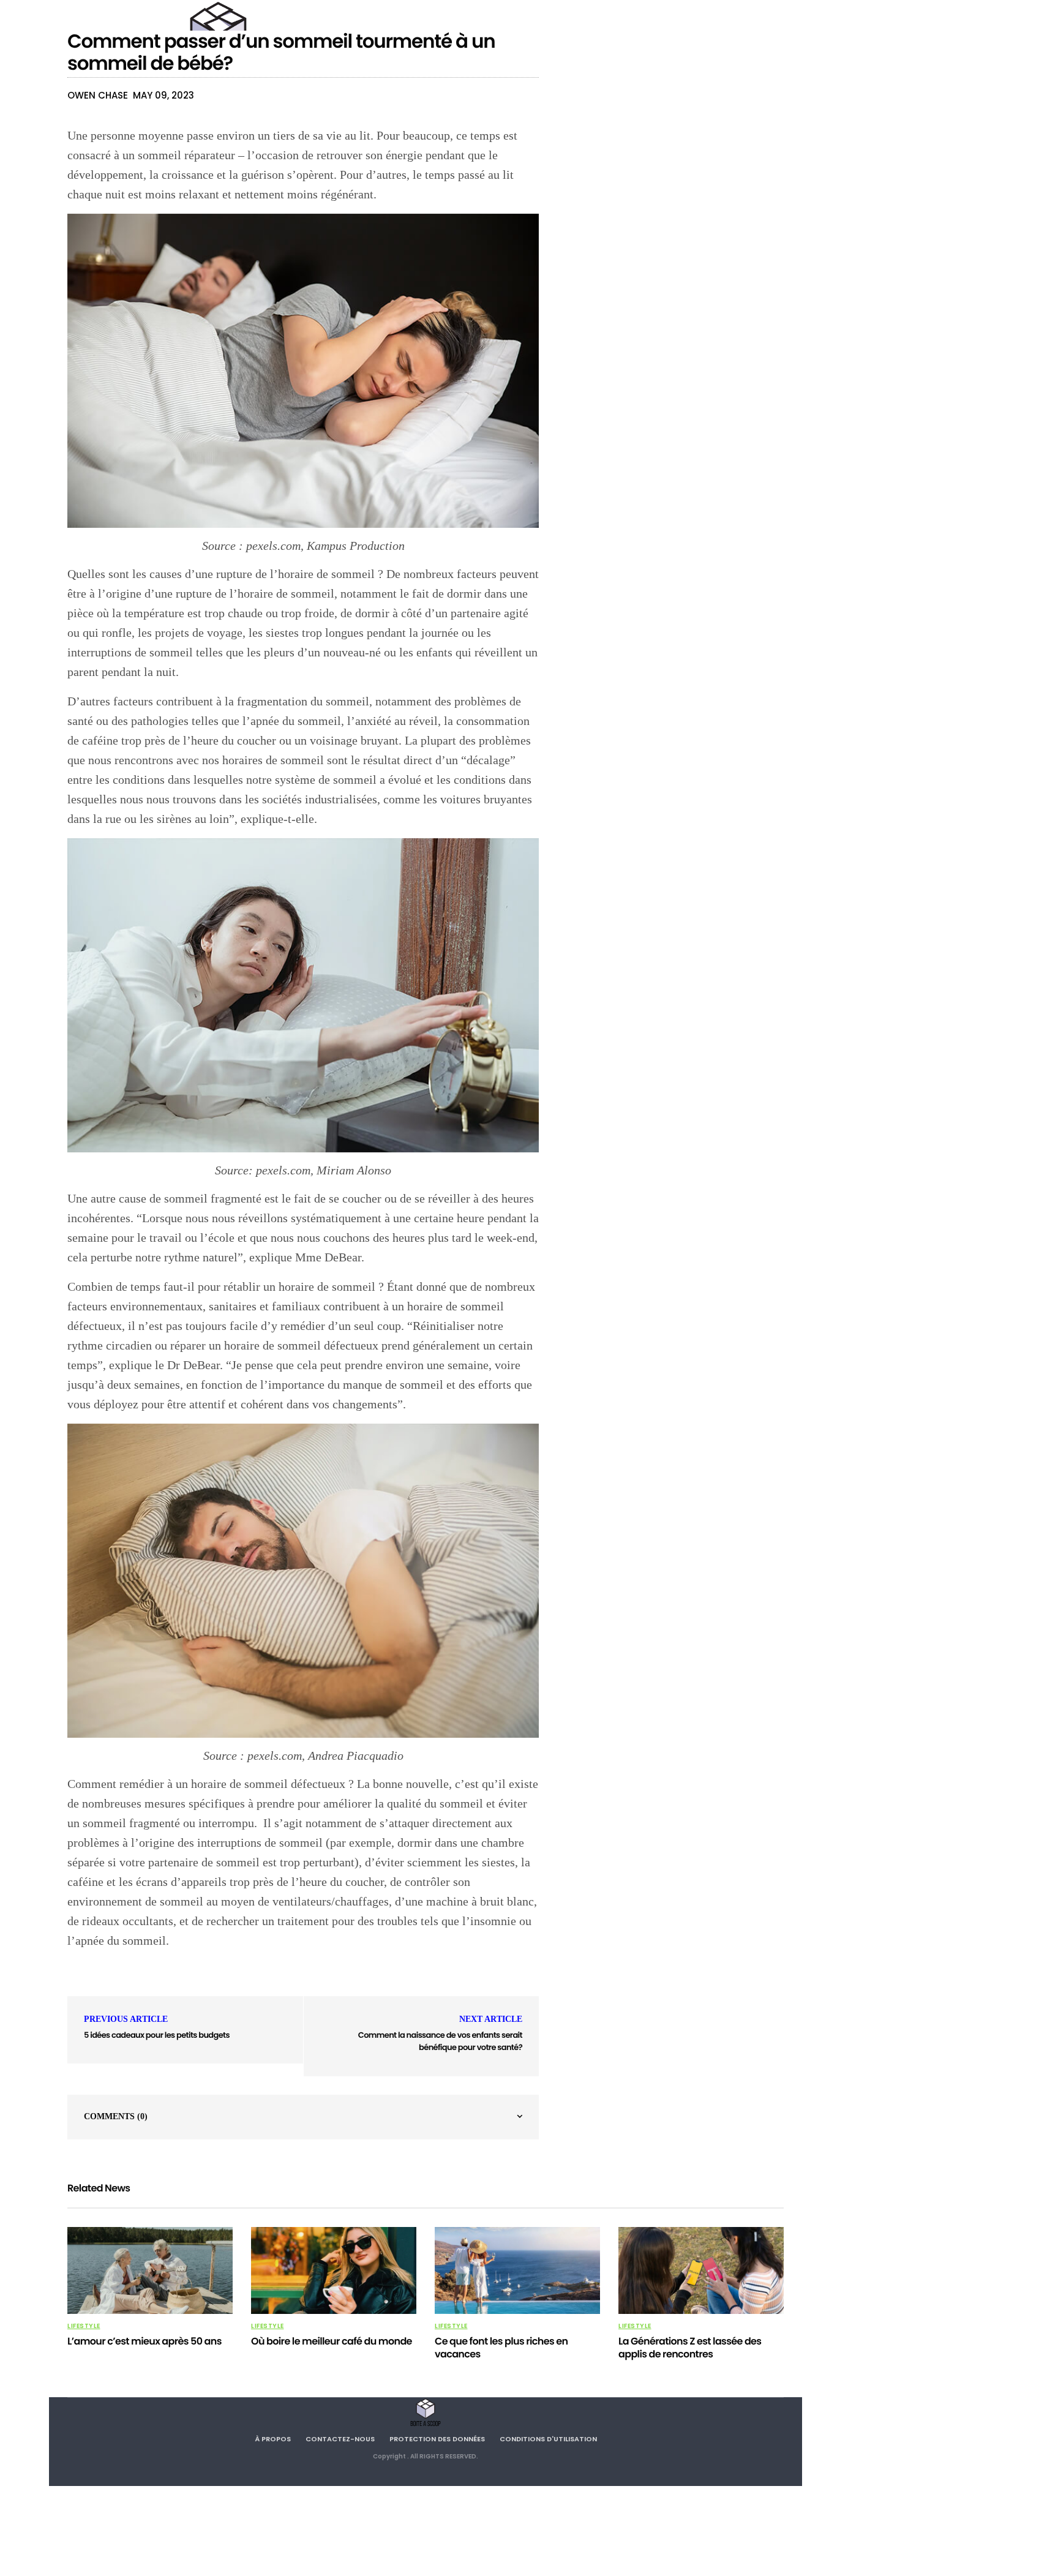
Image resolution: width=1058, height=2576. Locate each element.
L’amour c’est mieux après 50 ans (144, 2341)
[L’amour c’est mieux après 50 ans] (150, 2270)
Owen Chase (98, 95)
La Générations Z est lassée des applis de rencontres (690, 2348)
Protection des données (437, 2439)
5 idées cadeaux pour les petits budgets (157, 2035)
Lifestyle (84, 2326)
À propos (273, 2439)
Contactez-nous (340, 2439)
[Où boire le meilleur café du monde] (334, 2270)
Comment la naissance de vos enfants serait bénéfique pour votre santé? (440, 2041)
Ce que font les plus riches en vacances (501, 2348)
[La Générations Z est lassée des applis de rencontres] (701, 2270)
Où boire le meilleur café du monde (332, 2341)
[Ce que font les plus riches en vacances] (517, 2270)
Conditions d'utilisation (548, 2439)
